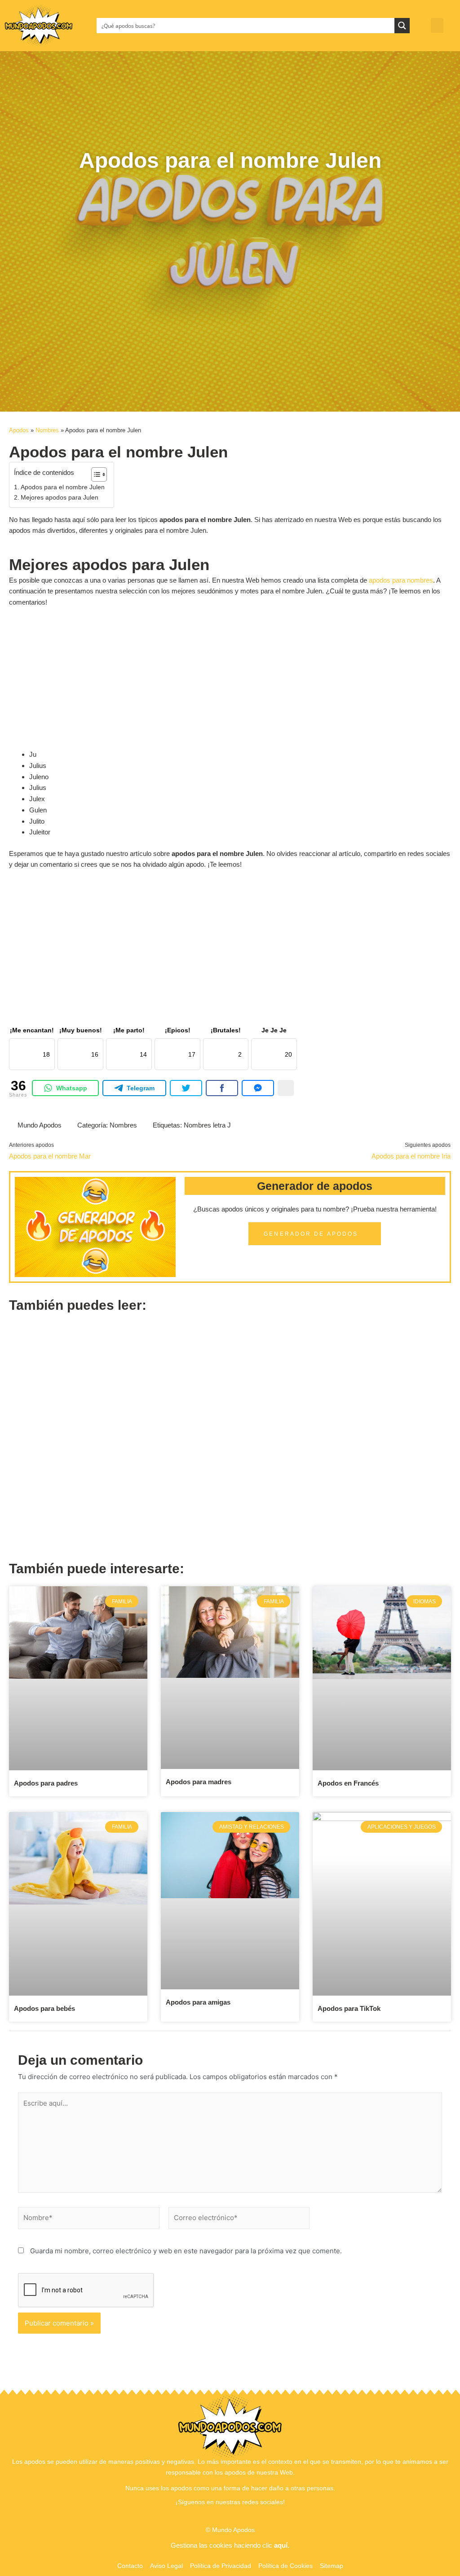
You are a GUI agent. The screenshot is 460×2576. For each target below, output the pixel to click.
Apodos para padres (46, 1783)
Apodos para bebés (44, 2008)
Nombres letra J (207, 1125)
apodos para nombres (401, 580)
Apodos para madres (199, 1782)
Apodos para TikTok (349, 2008)
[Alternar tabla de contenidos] (95, 474)
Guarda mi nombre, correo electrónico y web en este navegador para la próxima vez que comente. (186, 2251)
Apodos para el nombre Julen (63, 487)
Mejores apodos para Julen (60, 498)
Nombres (47, 430)
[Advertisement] (230, 251)
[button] (437, 25)
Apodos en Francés (348, 1783)
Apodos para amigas (198, 2002)
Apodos (19, 430)
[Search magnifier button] (402, 26)
